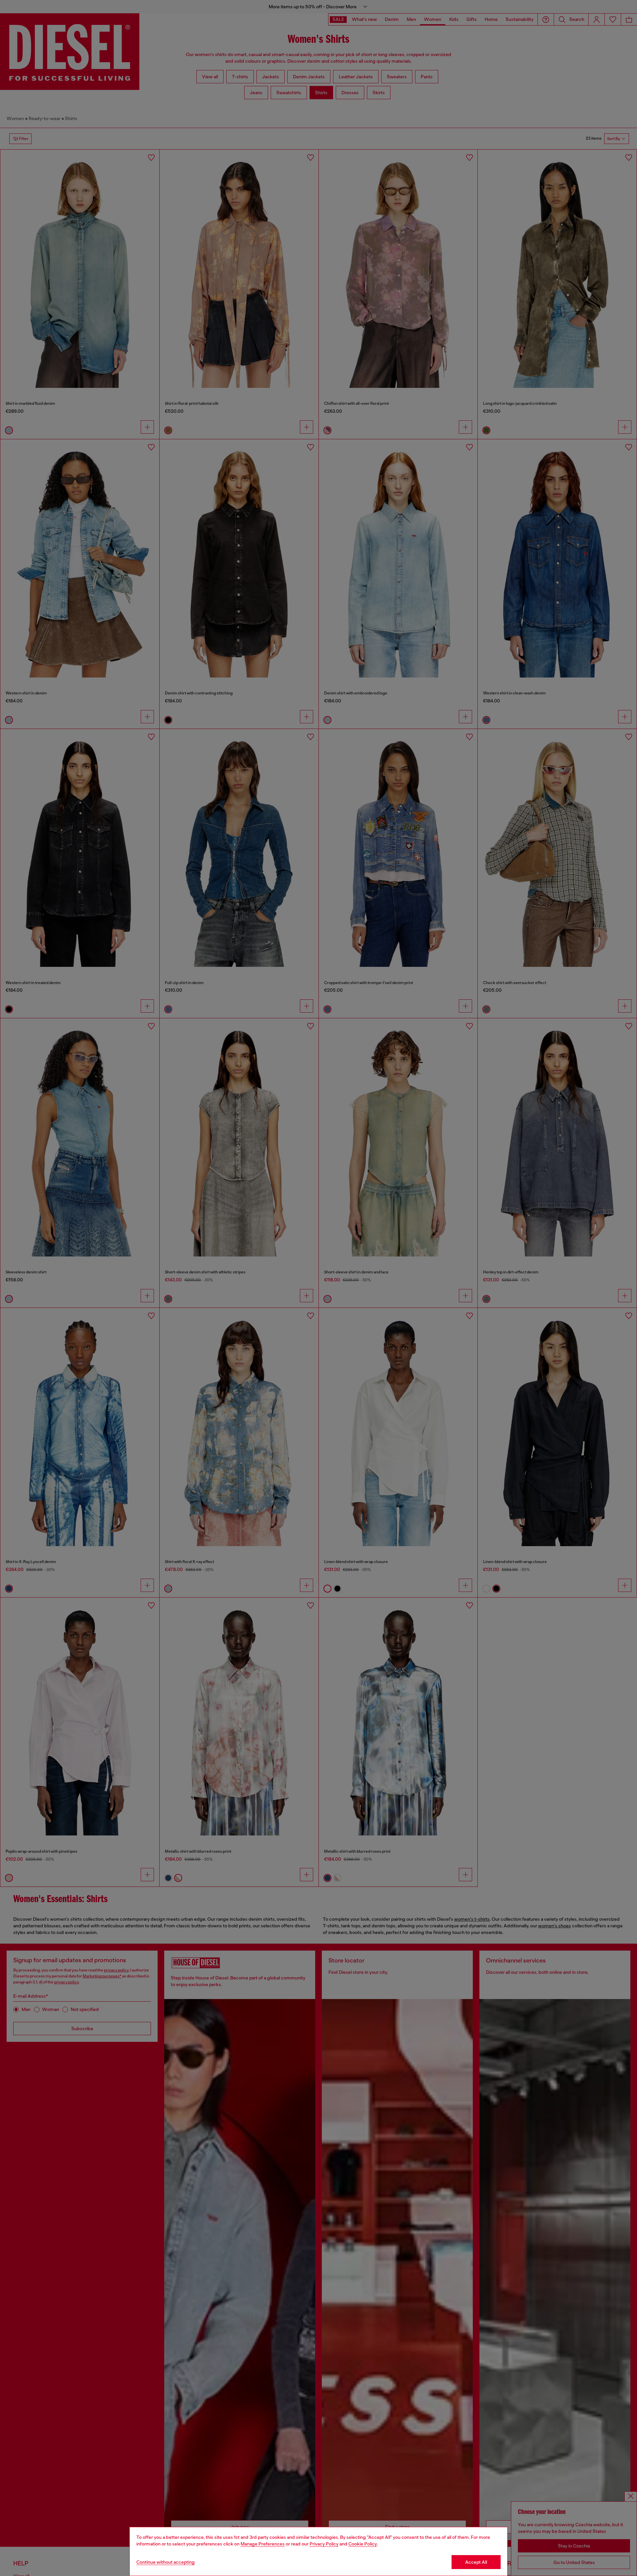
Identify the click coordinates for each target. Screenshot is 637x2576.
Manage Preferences (263, 2544)
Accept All (476, 2562)
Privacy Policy (324, 2544)
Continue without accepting (166, 2562)
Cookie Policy (363, 2544)
